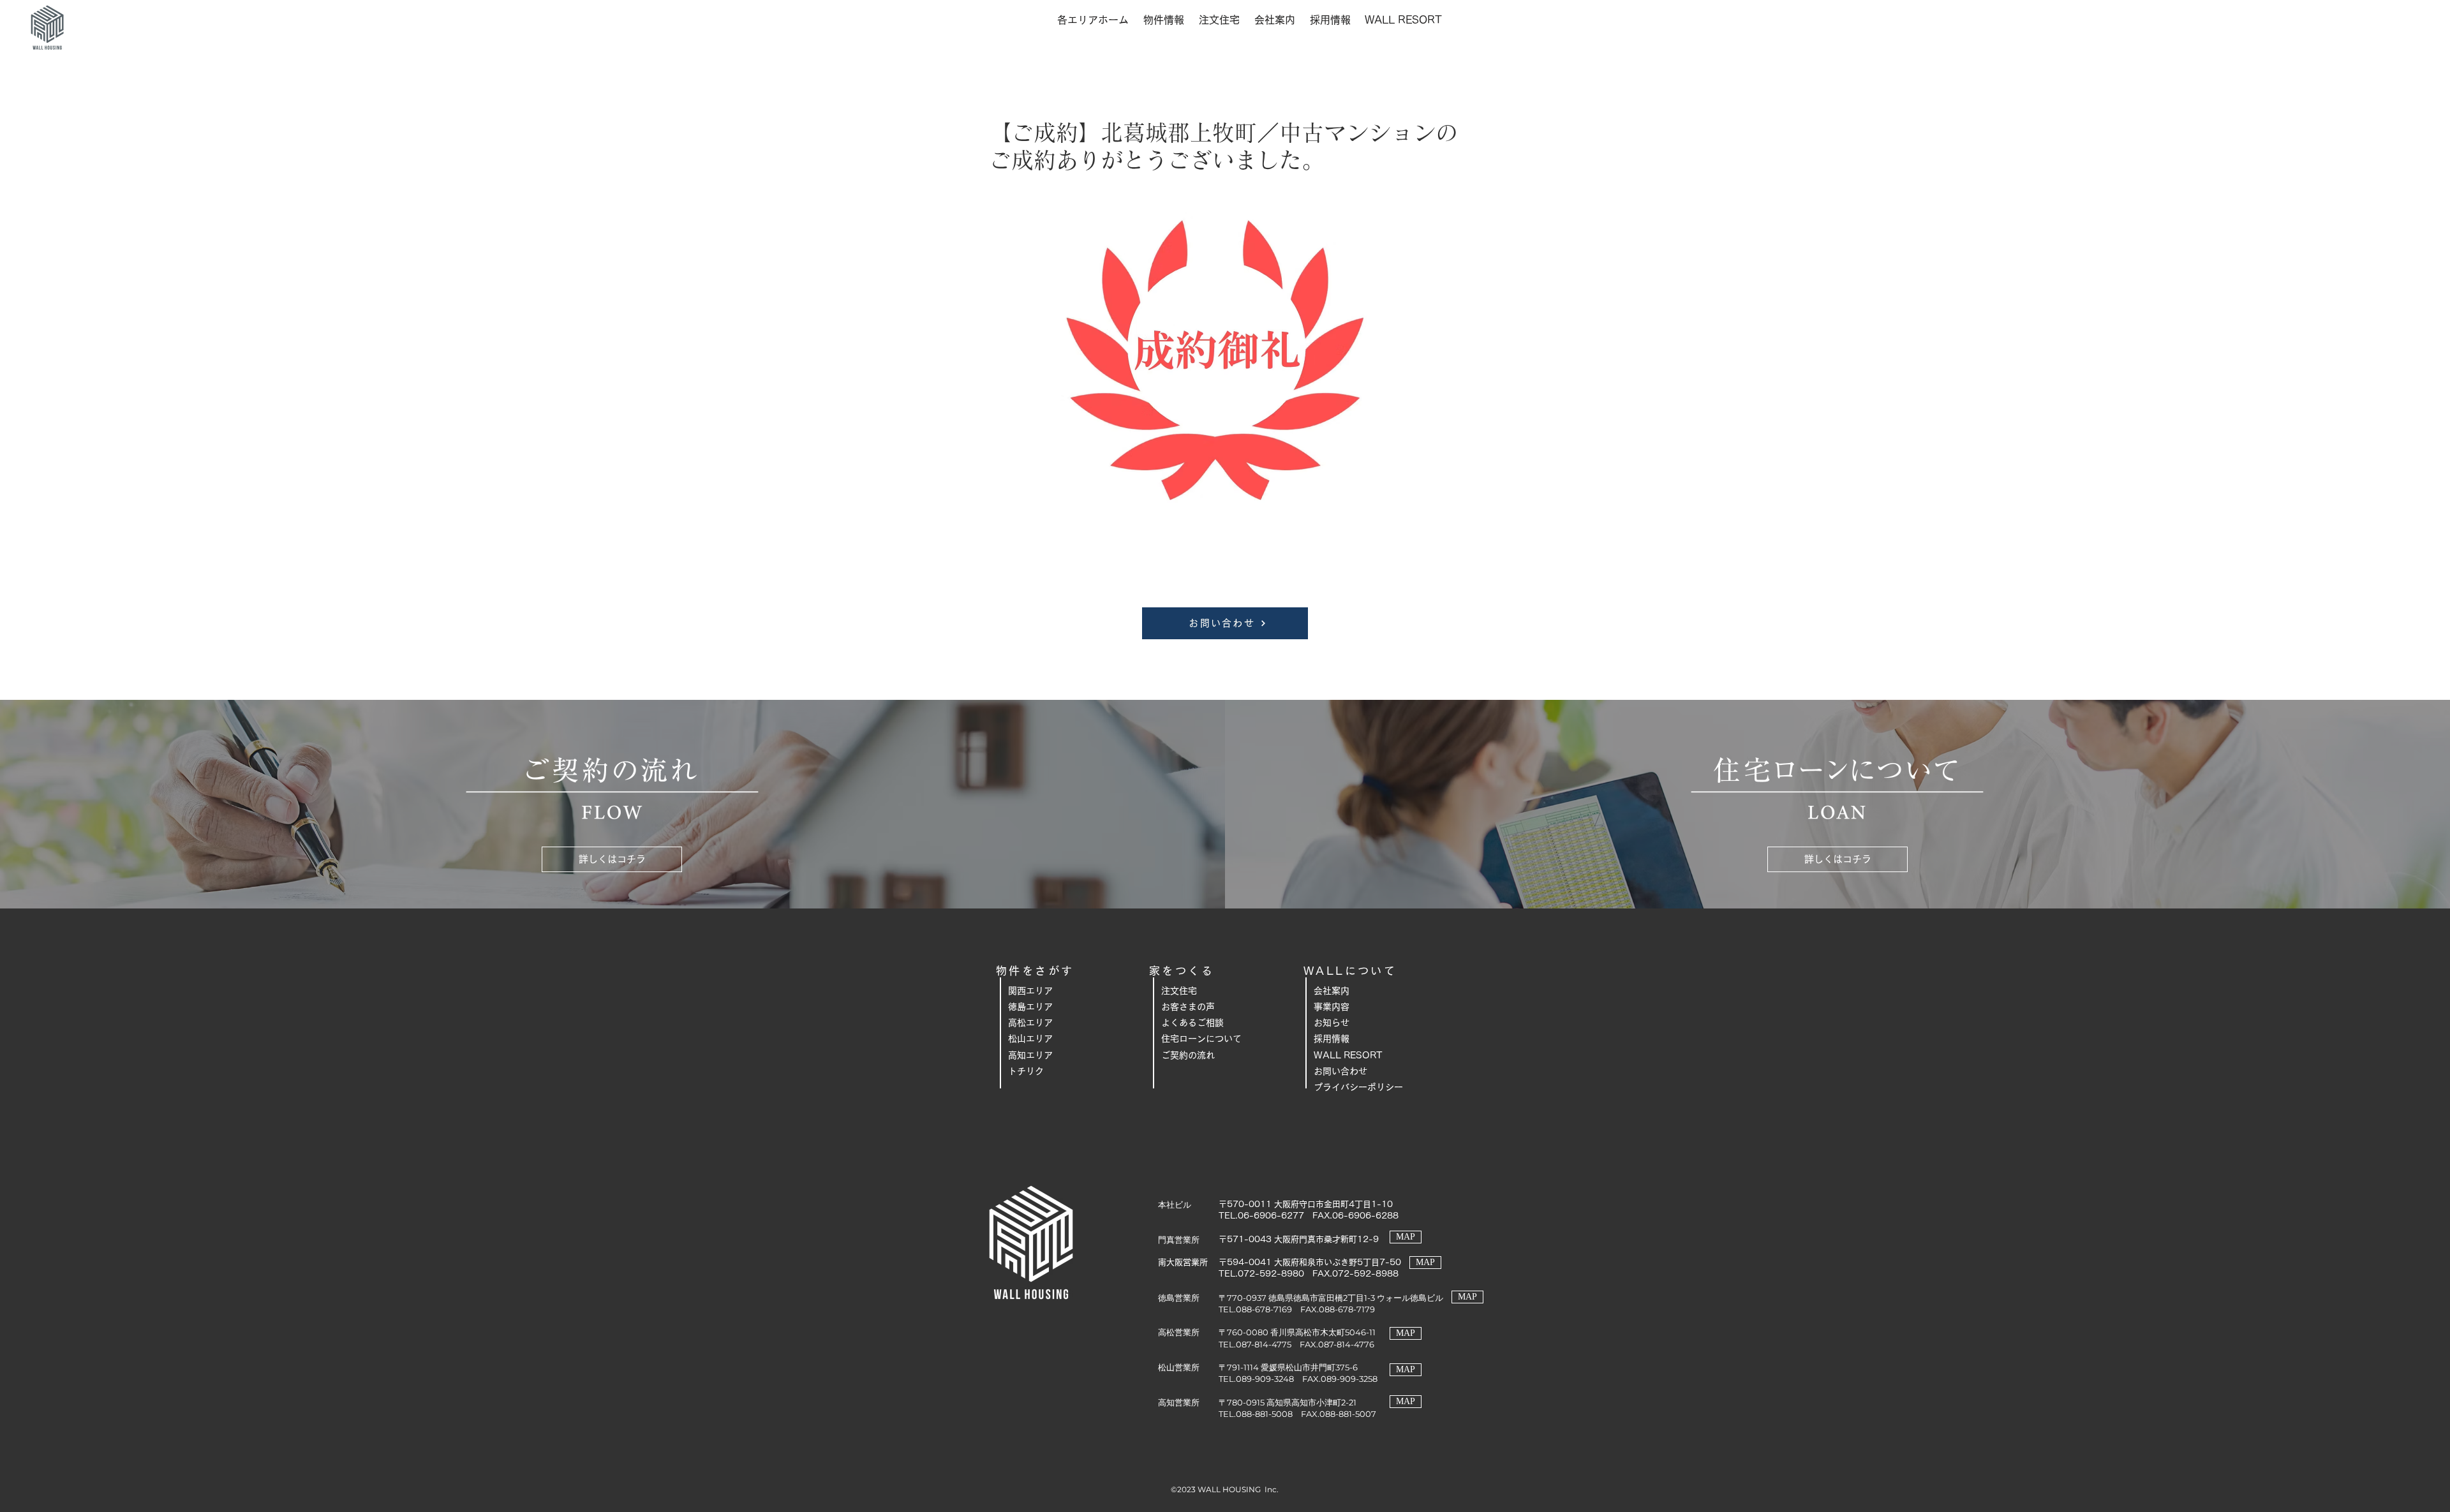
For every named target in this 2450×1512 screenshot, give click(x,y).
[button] (1093, 20)
